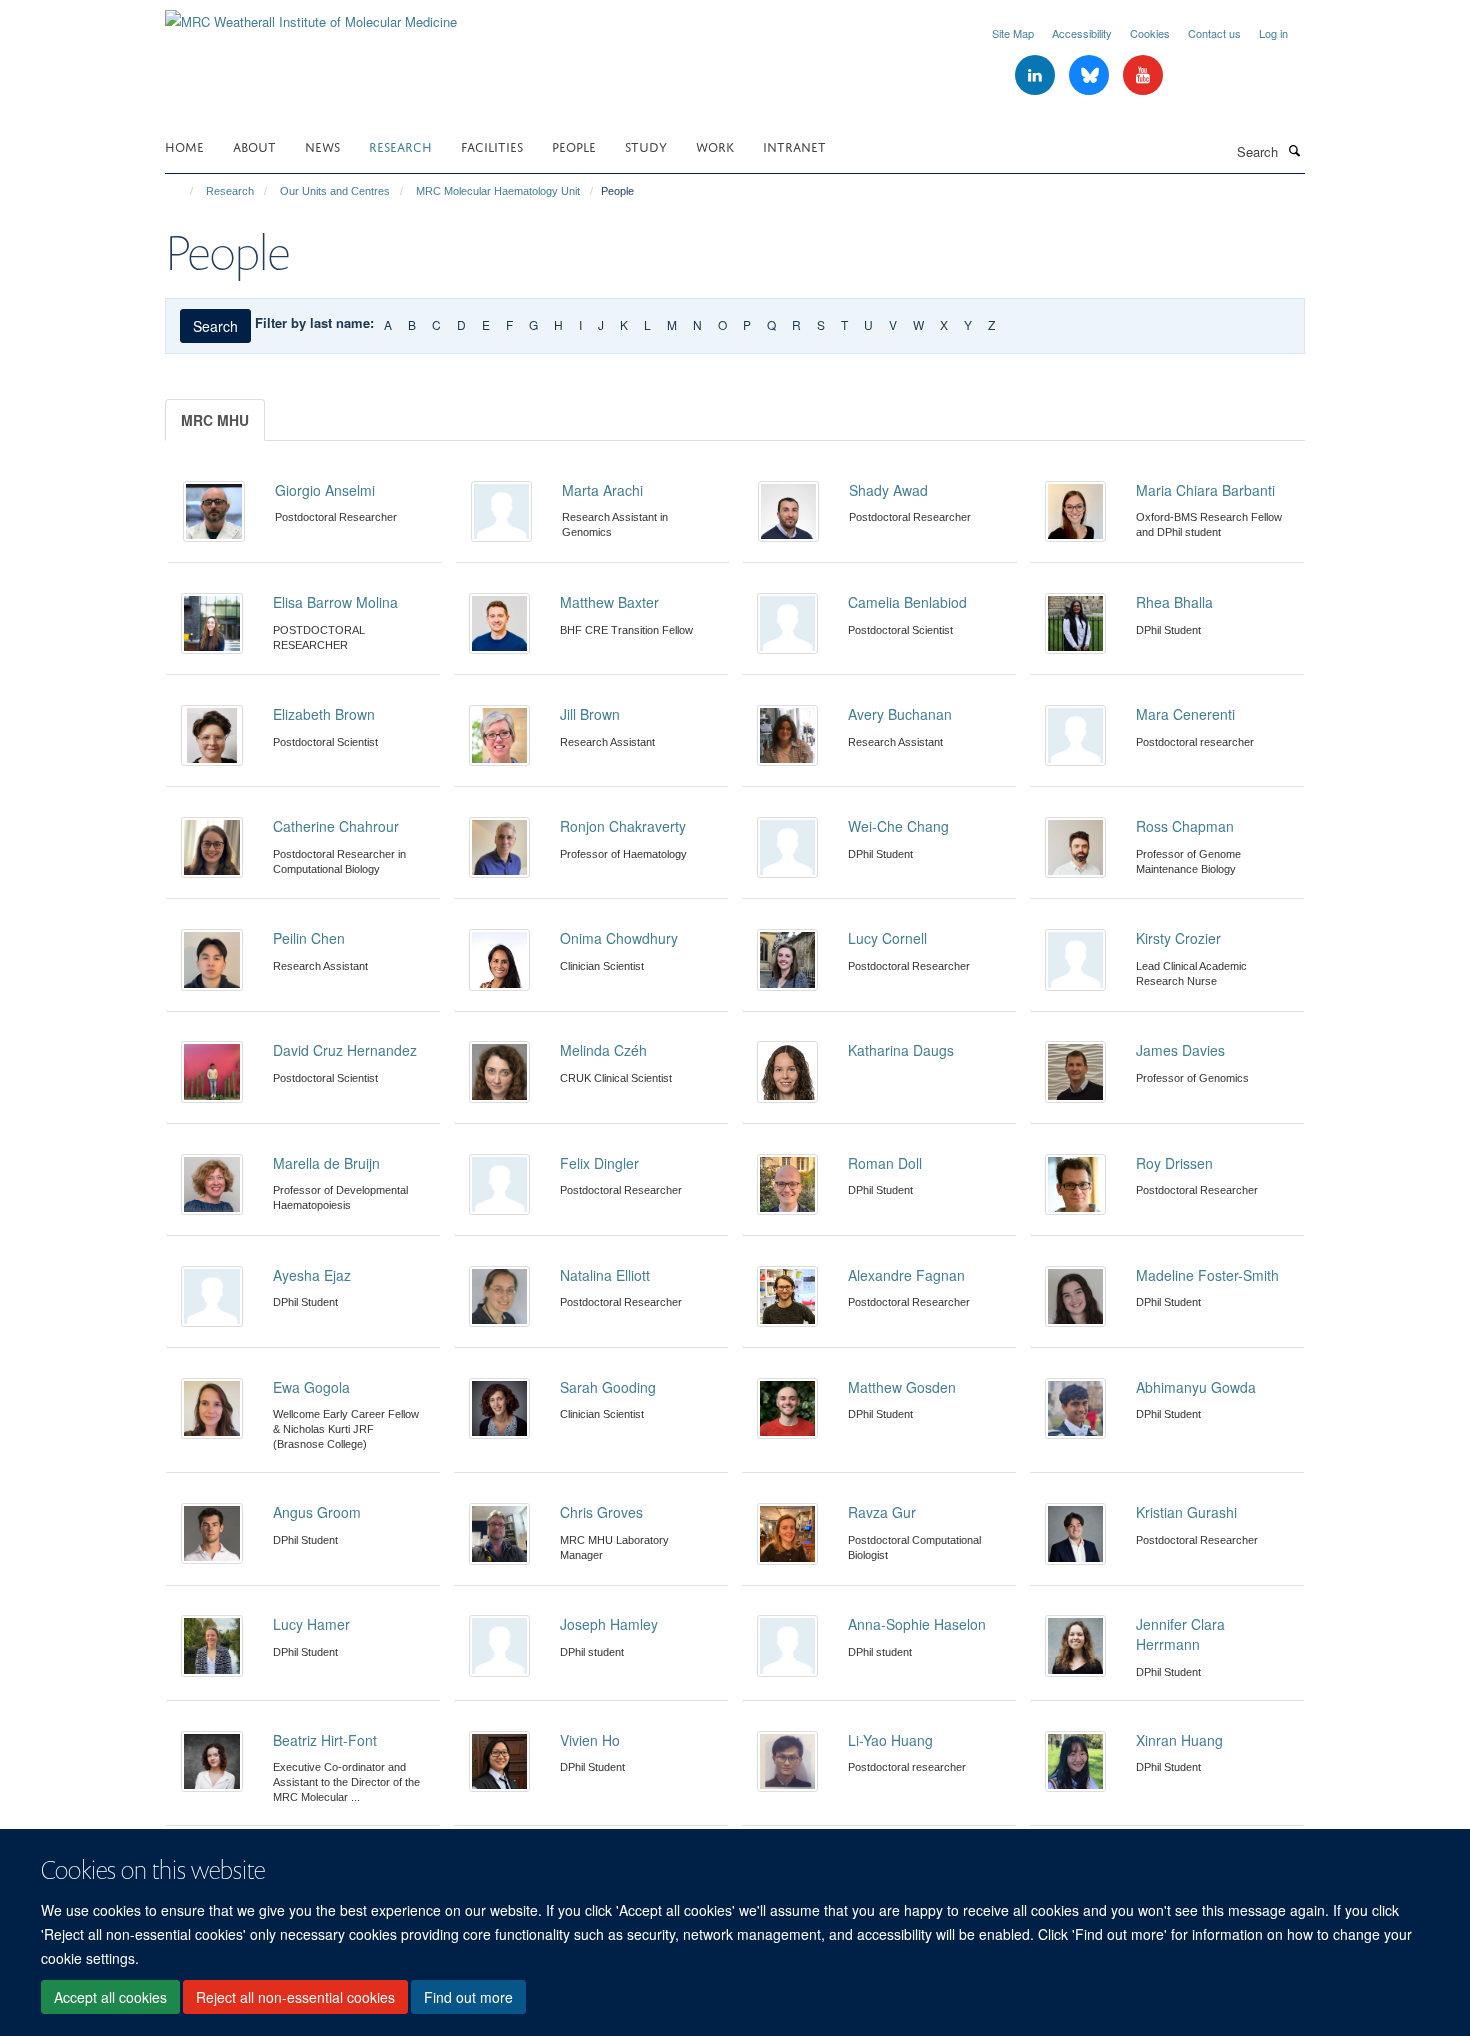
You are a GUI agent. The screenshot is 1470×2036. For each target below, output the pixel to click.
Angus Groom (317, 1512)
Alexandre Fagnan (906, 1275)
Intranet (794, 145)
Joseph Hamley (609, 1624)
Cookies (1150, 33)
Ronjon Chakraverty (623, 826)
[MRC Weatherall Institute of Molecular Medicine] (311, 14)
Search (215, 326)
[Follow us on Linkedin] (1037, 75)
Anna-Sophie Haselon (917, 1624)
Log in (1273, 33)
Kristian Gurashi (1186, 1512)
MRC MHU (215, 420)
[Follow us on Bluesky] (1091, 75)
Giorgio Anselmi (325, 490)
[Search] (1294, 150)
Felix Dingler (599, 1163)
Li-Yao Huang (890, 1740)
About (254, 145)
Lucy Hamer (311, 1624)
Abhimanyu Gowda (1196, 1387)
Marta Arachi (602, 490)
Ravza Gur (882, 1512)
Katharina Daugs (901, 1050)
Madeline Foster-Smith (1207, 1275)
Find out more (468, 1997)
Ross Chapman (1185, 826)
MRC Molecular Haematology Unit (498, 191)
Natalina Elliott (605, 1275)
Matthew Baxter (609, 602)
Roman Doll (885, 1163)
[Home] (182, 191)
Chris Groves (601, 1512)
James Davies (1180, 1050)
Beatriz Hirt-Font (325, 1740)
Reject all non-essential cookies (295, 1997)
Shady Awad (888, 490)
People (574, 145)
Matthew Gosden (902, 1387)
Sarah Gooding (608, 1387)
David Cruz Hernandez (345, 1050)
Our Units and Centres (335, 191)
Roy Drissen (1174, 1163)
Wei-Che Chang (898, 826)
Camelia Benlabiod (907, 602)
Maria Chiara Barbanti (1205, 490)
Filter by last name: (314, 322)
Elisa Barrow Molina (335, 602)
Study (646, 145)
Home (184, 145)
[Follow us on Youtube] (1143, 75)
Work (715, 145)
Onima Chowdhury (619, 938)
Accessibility (1082, 33)
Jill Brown (590, 714)
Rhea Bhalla (1174, 602)
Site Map (1013, 33)
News (322, 145)
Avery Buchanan (900, 714)
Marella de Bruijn (326, 1163)
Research (400, 145)
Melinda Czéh (603, 1050)
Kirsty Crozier (1178, 938)
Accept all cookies (110, 1997)
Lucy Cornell (887, 938)
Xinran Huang (1179, 1740)
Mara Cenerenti (1185, 714)
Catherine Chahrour (336, 826)
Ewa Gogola (311, 1387)
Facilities (492, 145)
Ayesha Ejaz (312, 1275)
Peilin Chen (309, 938)
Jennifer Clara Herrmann (1180, 1634)
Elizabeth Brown (324, 714)
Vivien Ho (590, 1740)
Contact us (1214, 33)
